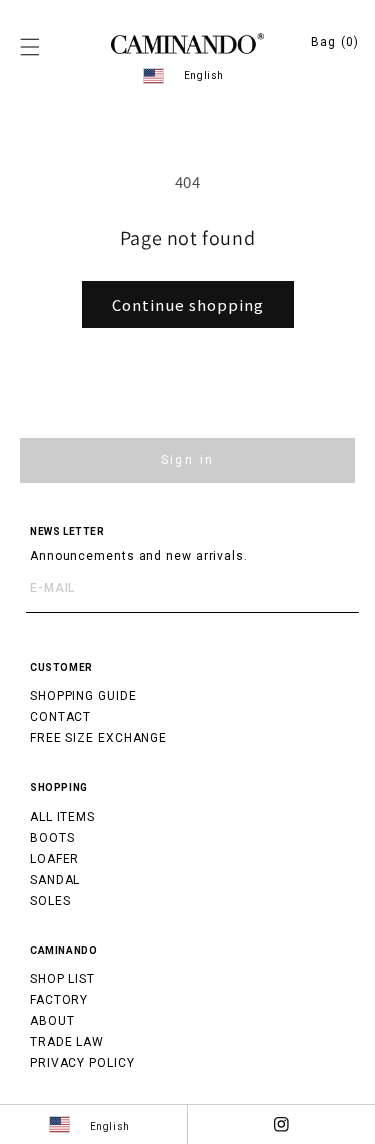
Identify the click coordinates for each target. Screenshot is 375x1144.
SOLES (50, 901)
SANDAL (55, 880)
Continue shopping (188, 304)
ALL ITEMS (62, 817)
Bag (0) (335, 42)
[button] (30, 47)
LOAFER (54, 859)
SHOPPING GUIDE (83, 696)
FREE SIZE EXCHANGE (98, 738)
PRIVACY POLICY (82, 1063)
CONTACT (60, 717)
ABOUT (52, 1021)
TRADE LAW (67, 1042)
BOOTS (52, 838)
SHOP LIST (62, 979)
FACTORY (59, 1000)
